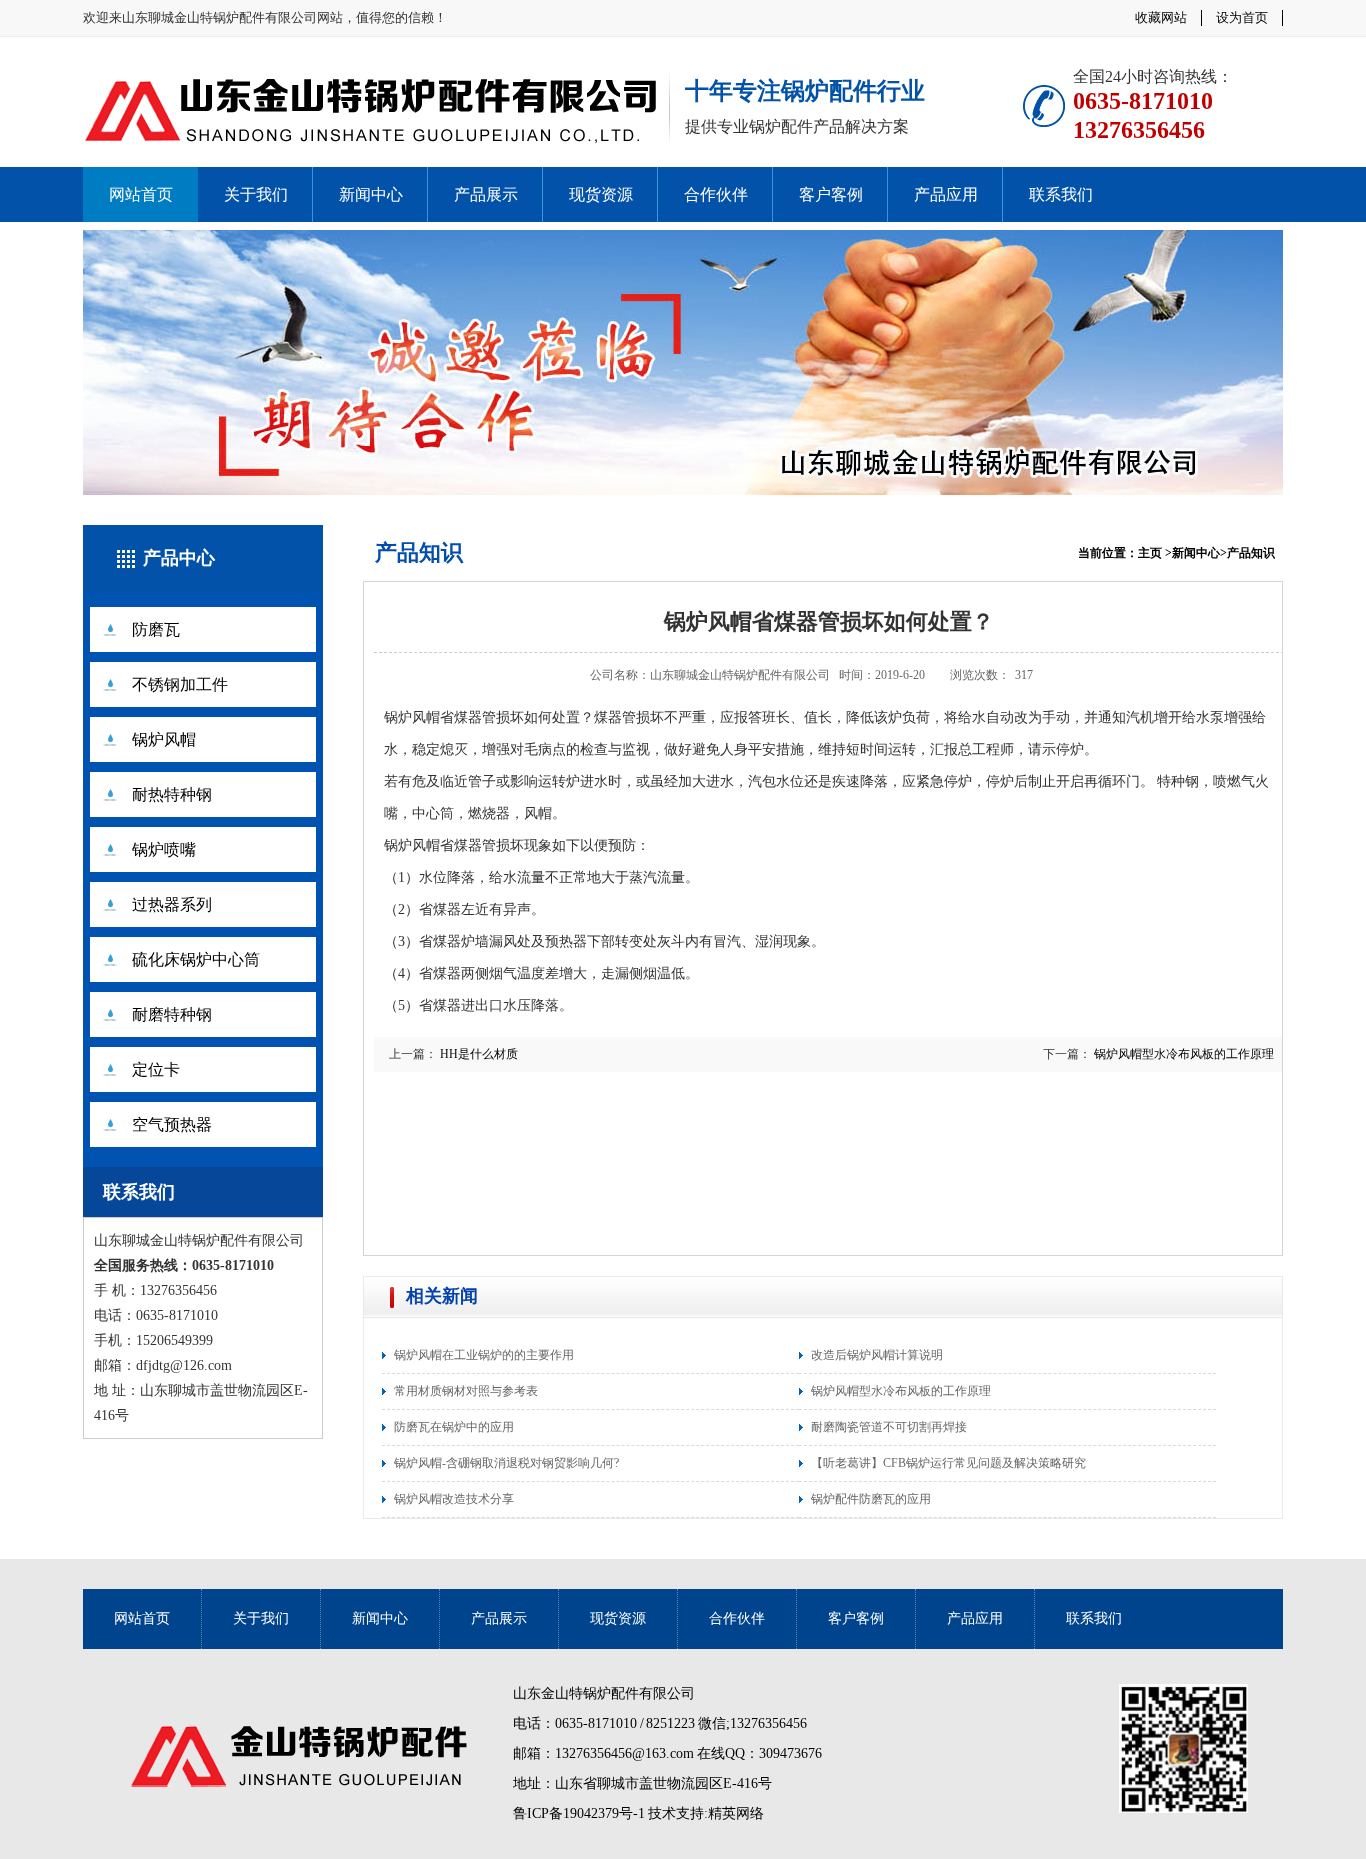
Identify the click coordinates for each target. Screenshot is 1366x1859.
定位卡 (156, 1069)
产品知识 (419, 552)
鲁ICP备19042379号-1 (579, 1813)
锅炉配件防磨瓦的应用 (871, 1499)
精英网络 (736, 1813)
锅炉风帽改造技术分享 (454, 1499)
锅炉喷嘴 (164, 849)
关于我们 (256, 194)
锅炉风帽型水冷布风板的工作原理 (1184, 1054)
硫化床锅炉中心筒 (196, 959)
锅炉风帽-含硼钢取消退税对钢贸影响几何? (506, 1463)
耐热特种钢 (172, 794)
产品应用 (946, 194)
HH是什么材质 (479, 1054)
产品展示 (486, 194)
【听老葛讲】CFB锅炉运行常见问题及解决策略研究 (948, 1463)
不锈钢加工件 (180, 684)
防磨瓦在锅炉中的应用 (454, 1427)
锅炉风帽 (164, 739)
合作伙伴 (716, 194)
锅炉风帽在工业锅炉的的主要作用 (484, 1355)
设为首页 (1242, 17)
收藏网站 (1161, 17)
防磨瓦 (156, 629)
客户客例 (831, 194)
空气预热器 (172, 1124)
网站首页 (141, 194)
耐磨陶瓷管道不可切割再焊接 (889, 1427)
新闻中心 (371, 194)
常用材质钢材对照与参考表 (466, 1391)
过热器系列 (172, 904)
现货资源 (601, 194)
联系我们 (1061, 194)
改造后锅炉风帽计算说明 (877, 1355)
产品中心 (179, 558)
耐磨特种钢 (172, 1014)
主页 (1150, 553)
